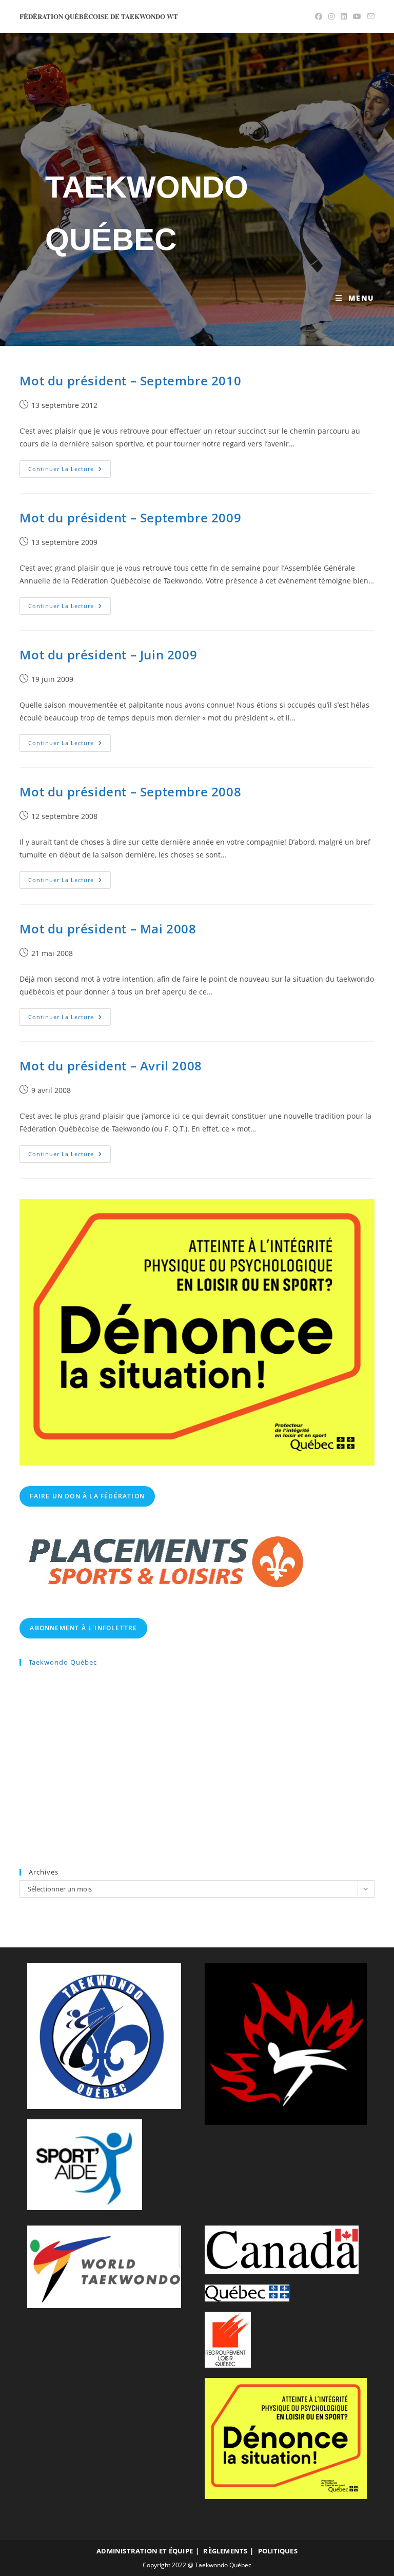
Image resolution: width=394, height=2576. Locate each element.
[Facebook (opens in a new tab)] (319, 16)
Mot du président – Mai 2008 (108, 929)
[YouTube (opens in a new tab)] (357, 16)
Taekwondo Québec (63, 1662)
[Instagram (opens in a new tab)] (331, 16)
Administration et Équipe (145, 2551)
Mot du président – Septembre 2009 (130, 518)
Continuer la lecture (70, 471)
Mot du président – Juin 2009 (108, 655)
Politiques (278, 2551)
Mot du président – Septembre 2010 (130, 380)
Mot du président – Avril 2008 (111, 1066)
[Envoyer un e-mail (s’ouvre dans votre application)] (369, 16)
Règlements (225, 2551)
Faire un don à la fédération (87, 1496)
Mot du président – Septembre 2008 (130, 792)
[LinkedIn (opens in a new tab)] (344, 16)
